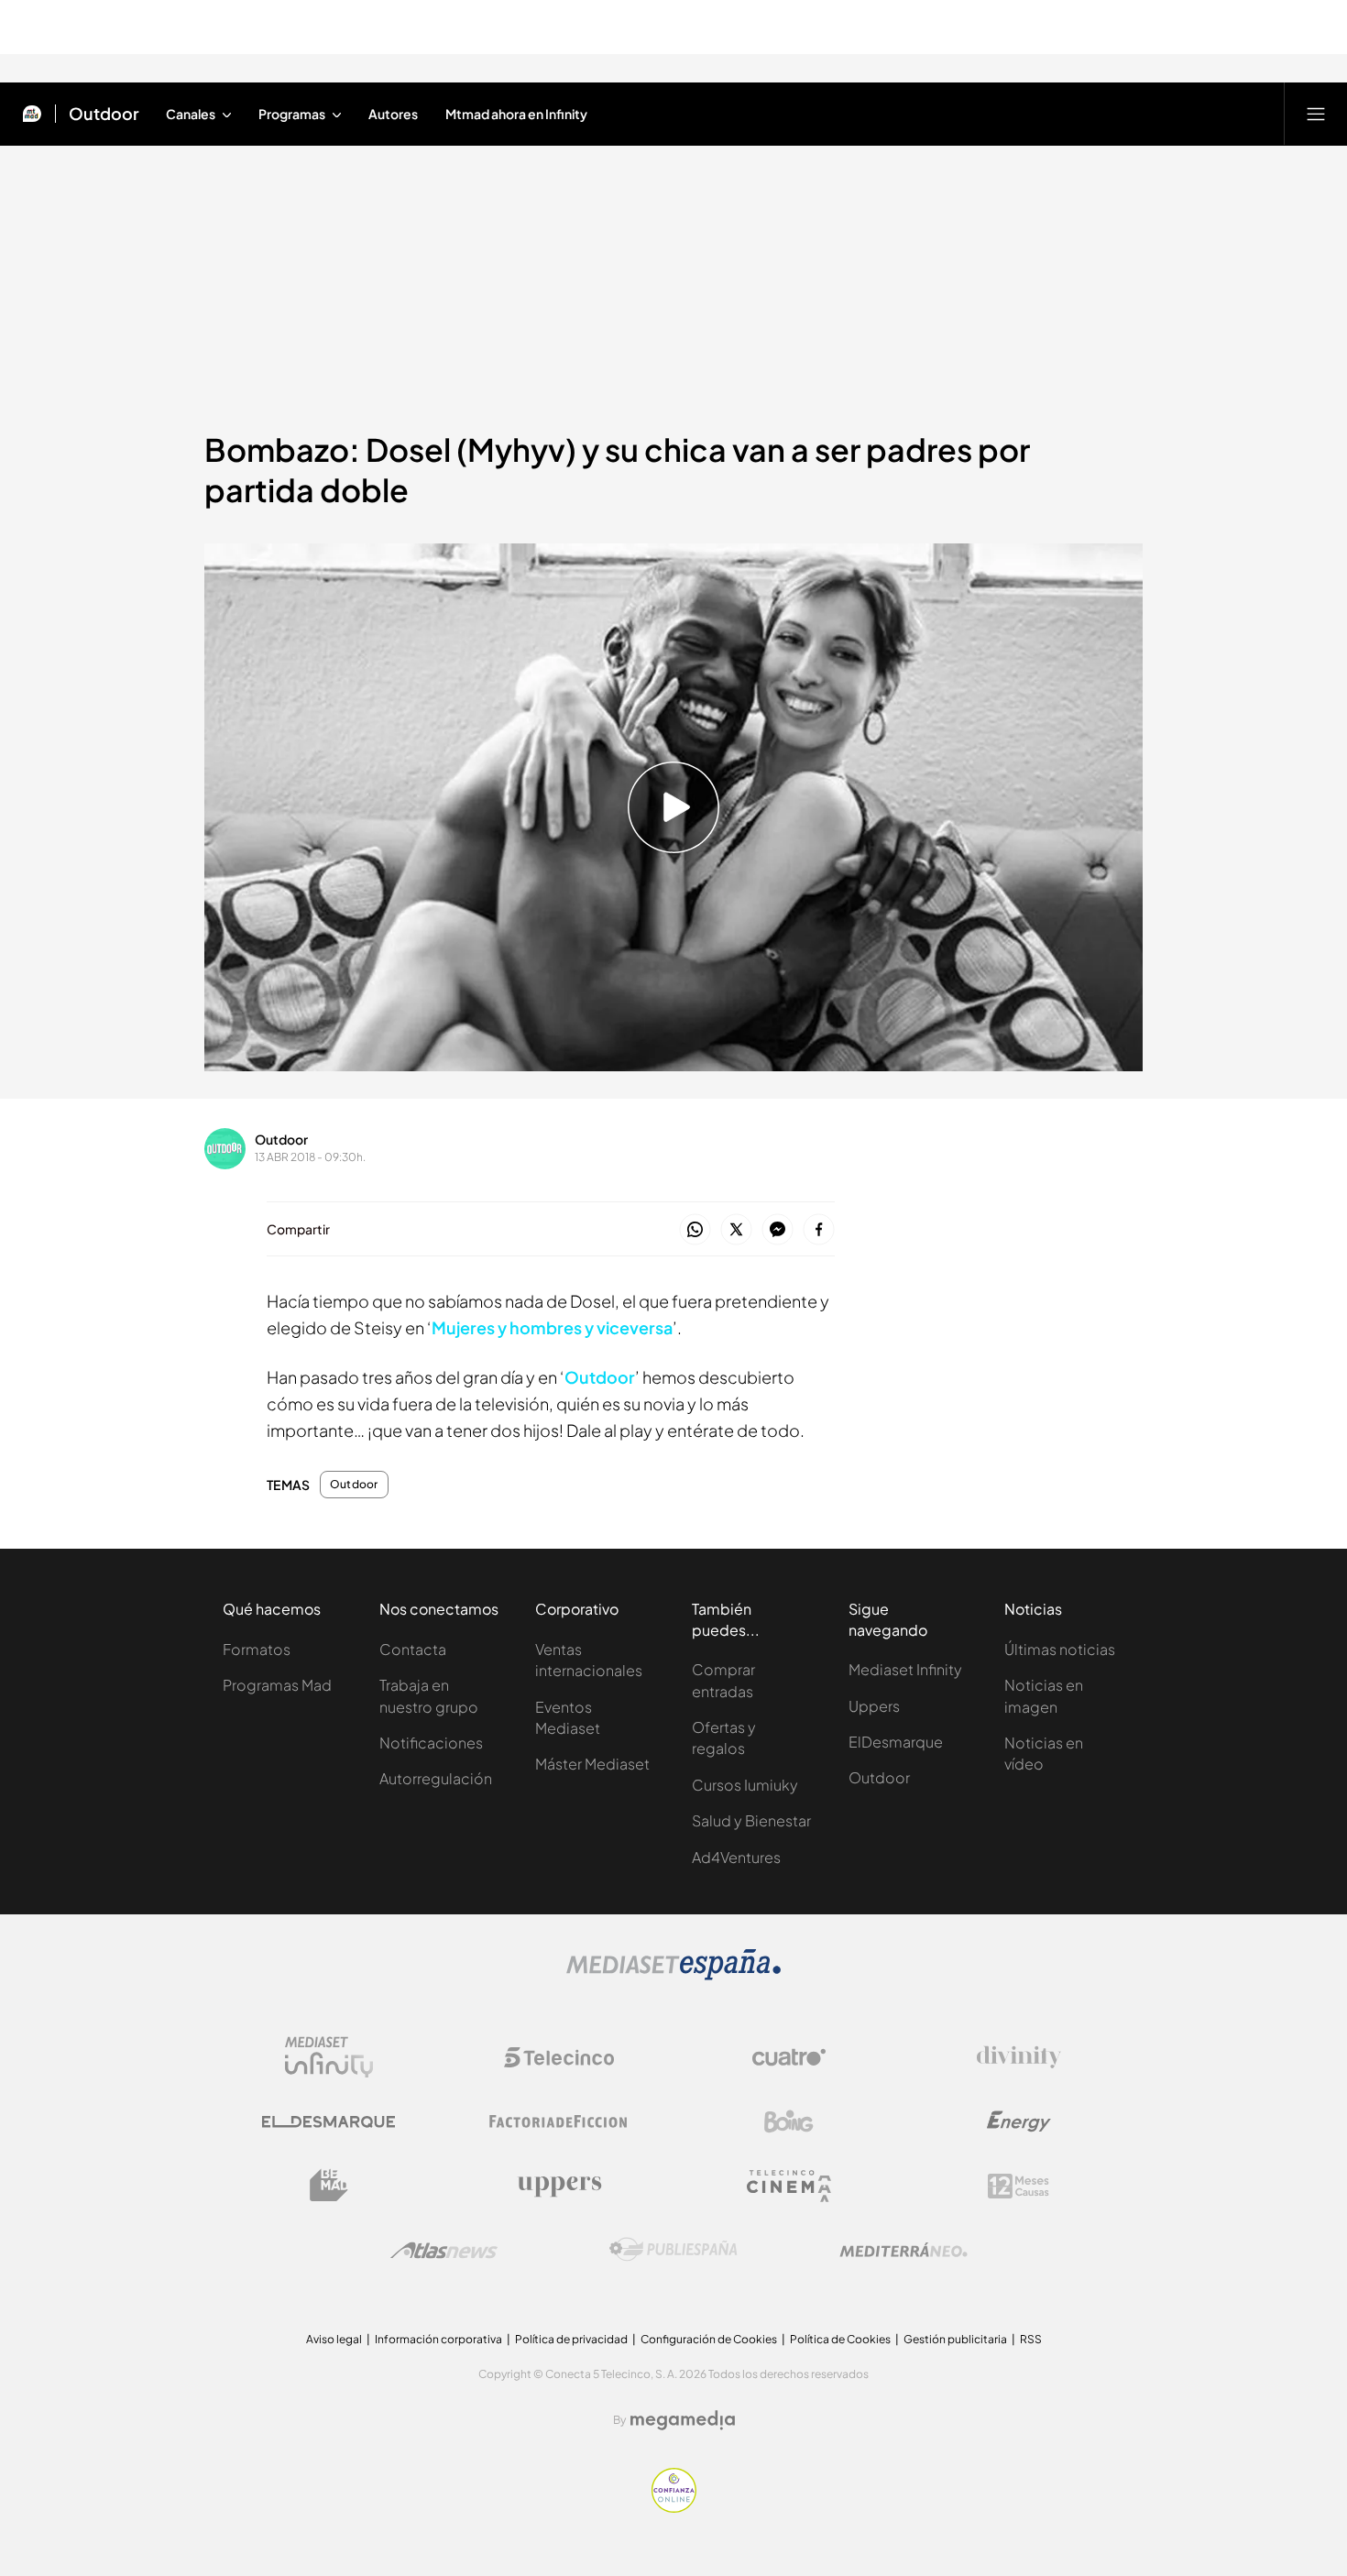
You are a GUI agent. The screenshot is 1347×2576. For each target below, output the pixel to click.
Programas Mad (277, 1685)
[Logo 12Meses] (1018, 2186)
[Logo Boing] (789, 2121)
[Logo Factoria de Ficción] (559, 2121)
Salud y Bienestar (751, 1820)
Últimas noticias (1060, 1649)
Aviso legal (334, 2339)
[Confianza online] (674, 2507)
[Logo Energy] (1019, 2121)
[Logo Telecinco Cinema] (789, 2186)
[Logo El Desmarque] (329, 2122)
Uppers (874, 1706)
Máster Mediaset (592, 1764)
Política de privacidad (571, 2339)
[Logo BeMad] (329, 2186)
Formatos (257, 1649)
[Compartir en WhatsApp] (695, 1230)
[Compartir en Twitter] (736, 1230)
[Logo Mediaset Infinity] (329, 2057)
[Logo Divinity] (1019, 2057)
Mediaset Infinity (905, 1669)
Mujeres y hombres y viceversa (552, 1327)
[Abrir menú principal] (1316, 114)
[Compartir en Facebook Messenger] (778, 1230)
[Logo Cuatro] (789, 2057)
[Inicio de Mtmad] (32, 114)
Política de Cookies (840, 2339)
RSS (1031, 2339)
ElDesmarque (896, 1742)
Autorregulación (436, 1778)
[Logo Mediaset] (673, 1975)
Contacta (413, 1649)
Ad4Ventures (736, 1857)
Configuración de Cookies (709, 2339)
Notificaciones (431, 1743)
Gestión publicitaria (955, 2339)
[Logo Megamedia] (683, 2420)
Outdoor (104, 114)
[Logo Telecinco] (559, 2057)
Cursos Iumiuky (745, 1785)
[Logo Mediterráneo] (903, 2250)
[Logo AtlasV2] (444, 2250)
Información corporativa (438, 2339)
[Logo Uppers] (559, 2186)
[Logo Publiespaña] (673, 2250)
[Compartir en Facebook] (819, 1230)
